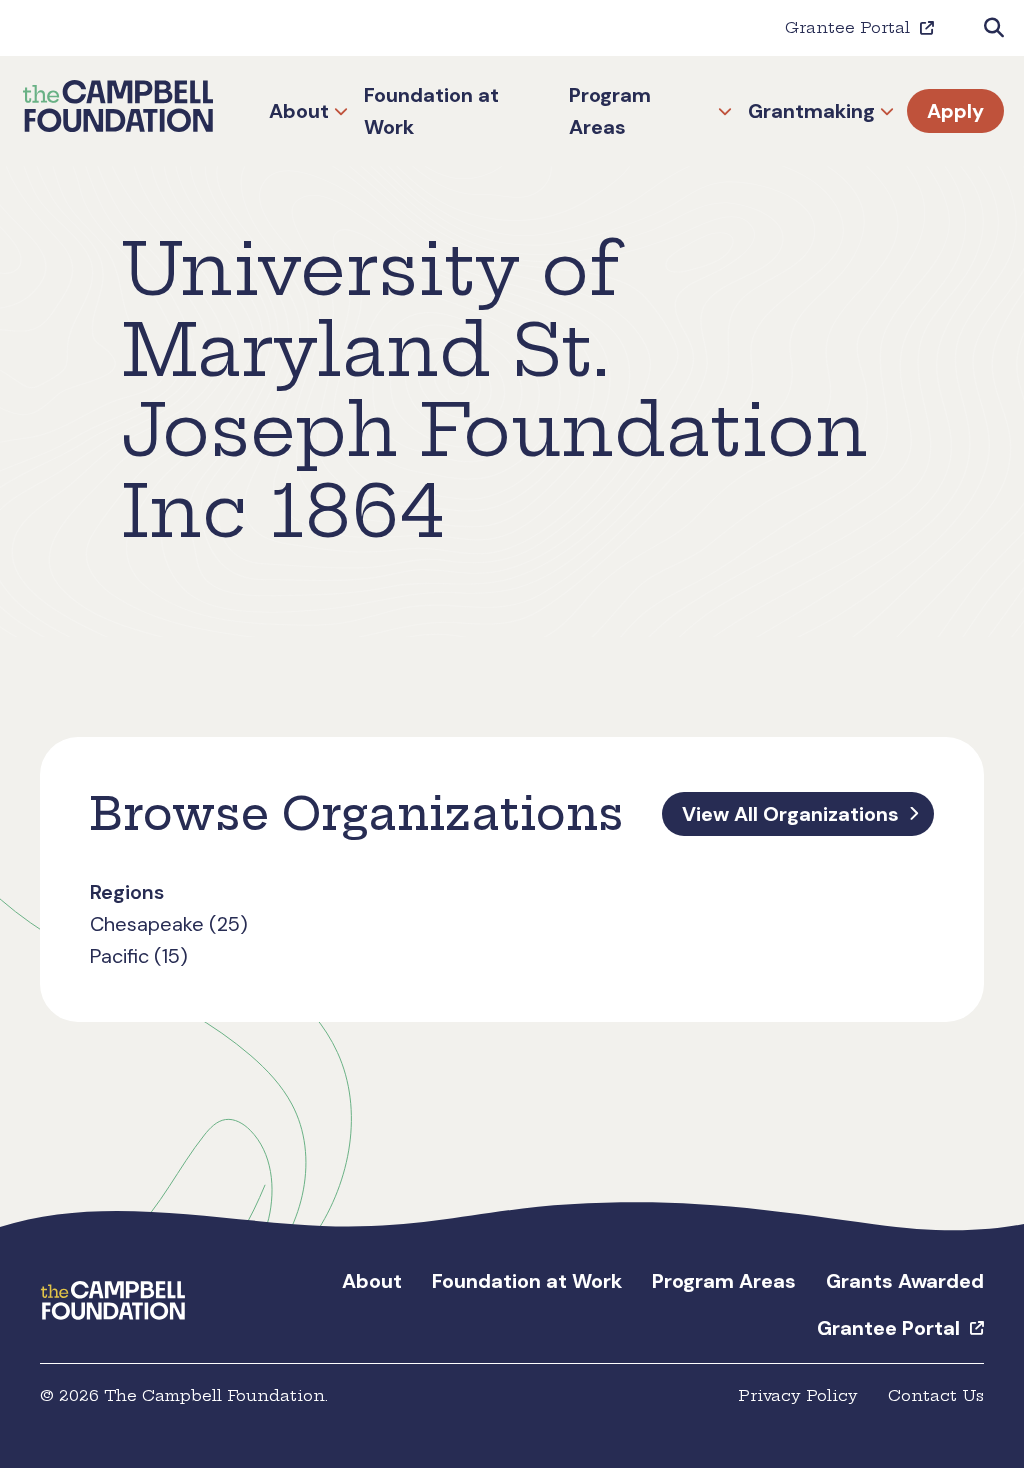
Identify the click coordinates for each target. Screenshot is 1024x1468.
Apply (955, 111)
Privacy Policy (798, 1395)
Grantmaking (811, 111)
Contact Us (936, 1395)
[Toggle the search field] (994, 28)
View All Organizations (790, 814)
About (299, 111)
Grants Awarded (905, 1281)
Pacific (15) (139, 956)
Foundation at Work (431, 111)
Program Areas (610, 111)
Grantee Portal (847, 27)
